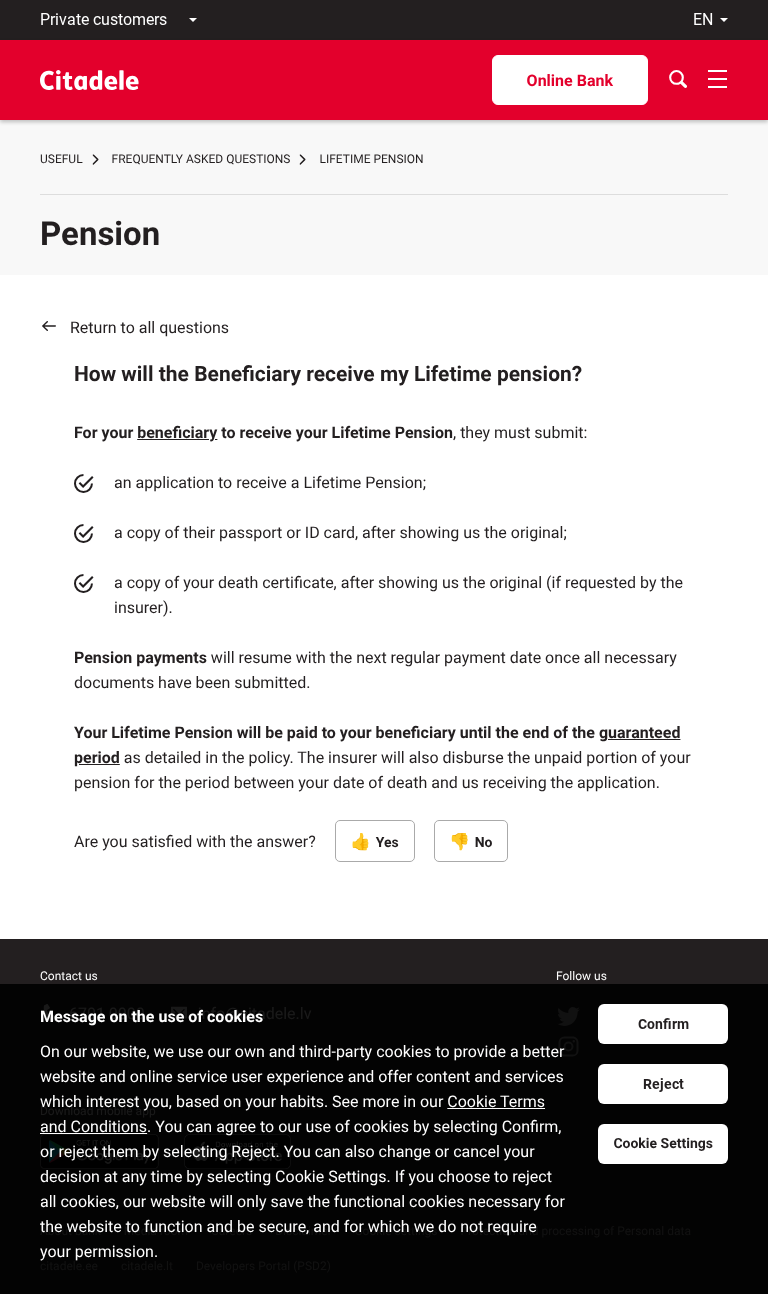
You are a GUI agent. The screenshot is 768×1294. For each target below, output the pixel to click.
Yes (387, 843)
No (484, 843)
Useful (61, 159)
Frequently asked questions (201, 159)
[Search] (678, 80)
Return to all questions (149, 327)
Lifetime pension (371, 159)
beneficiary (177, 432)
